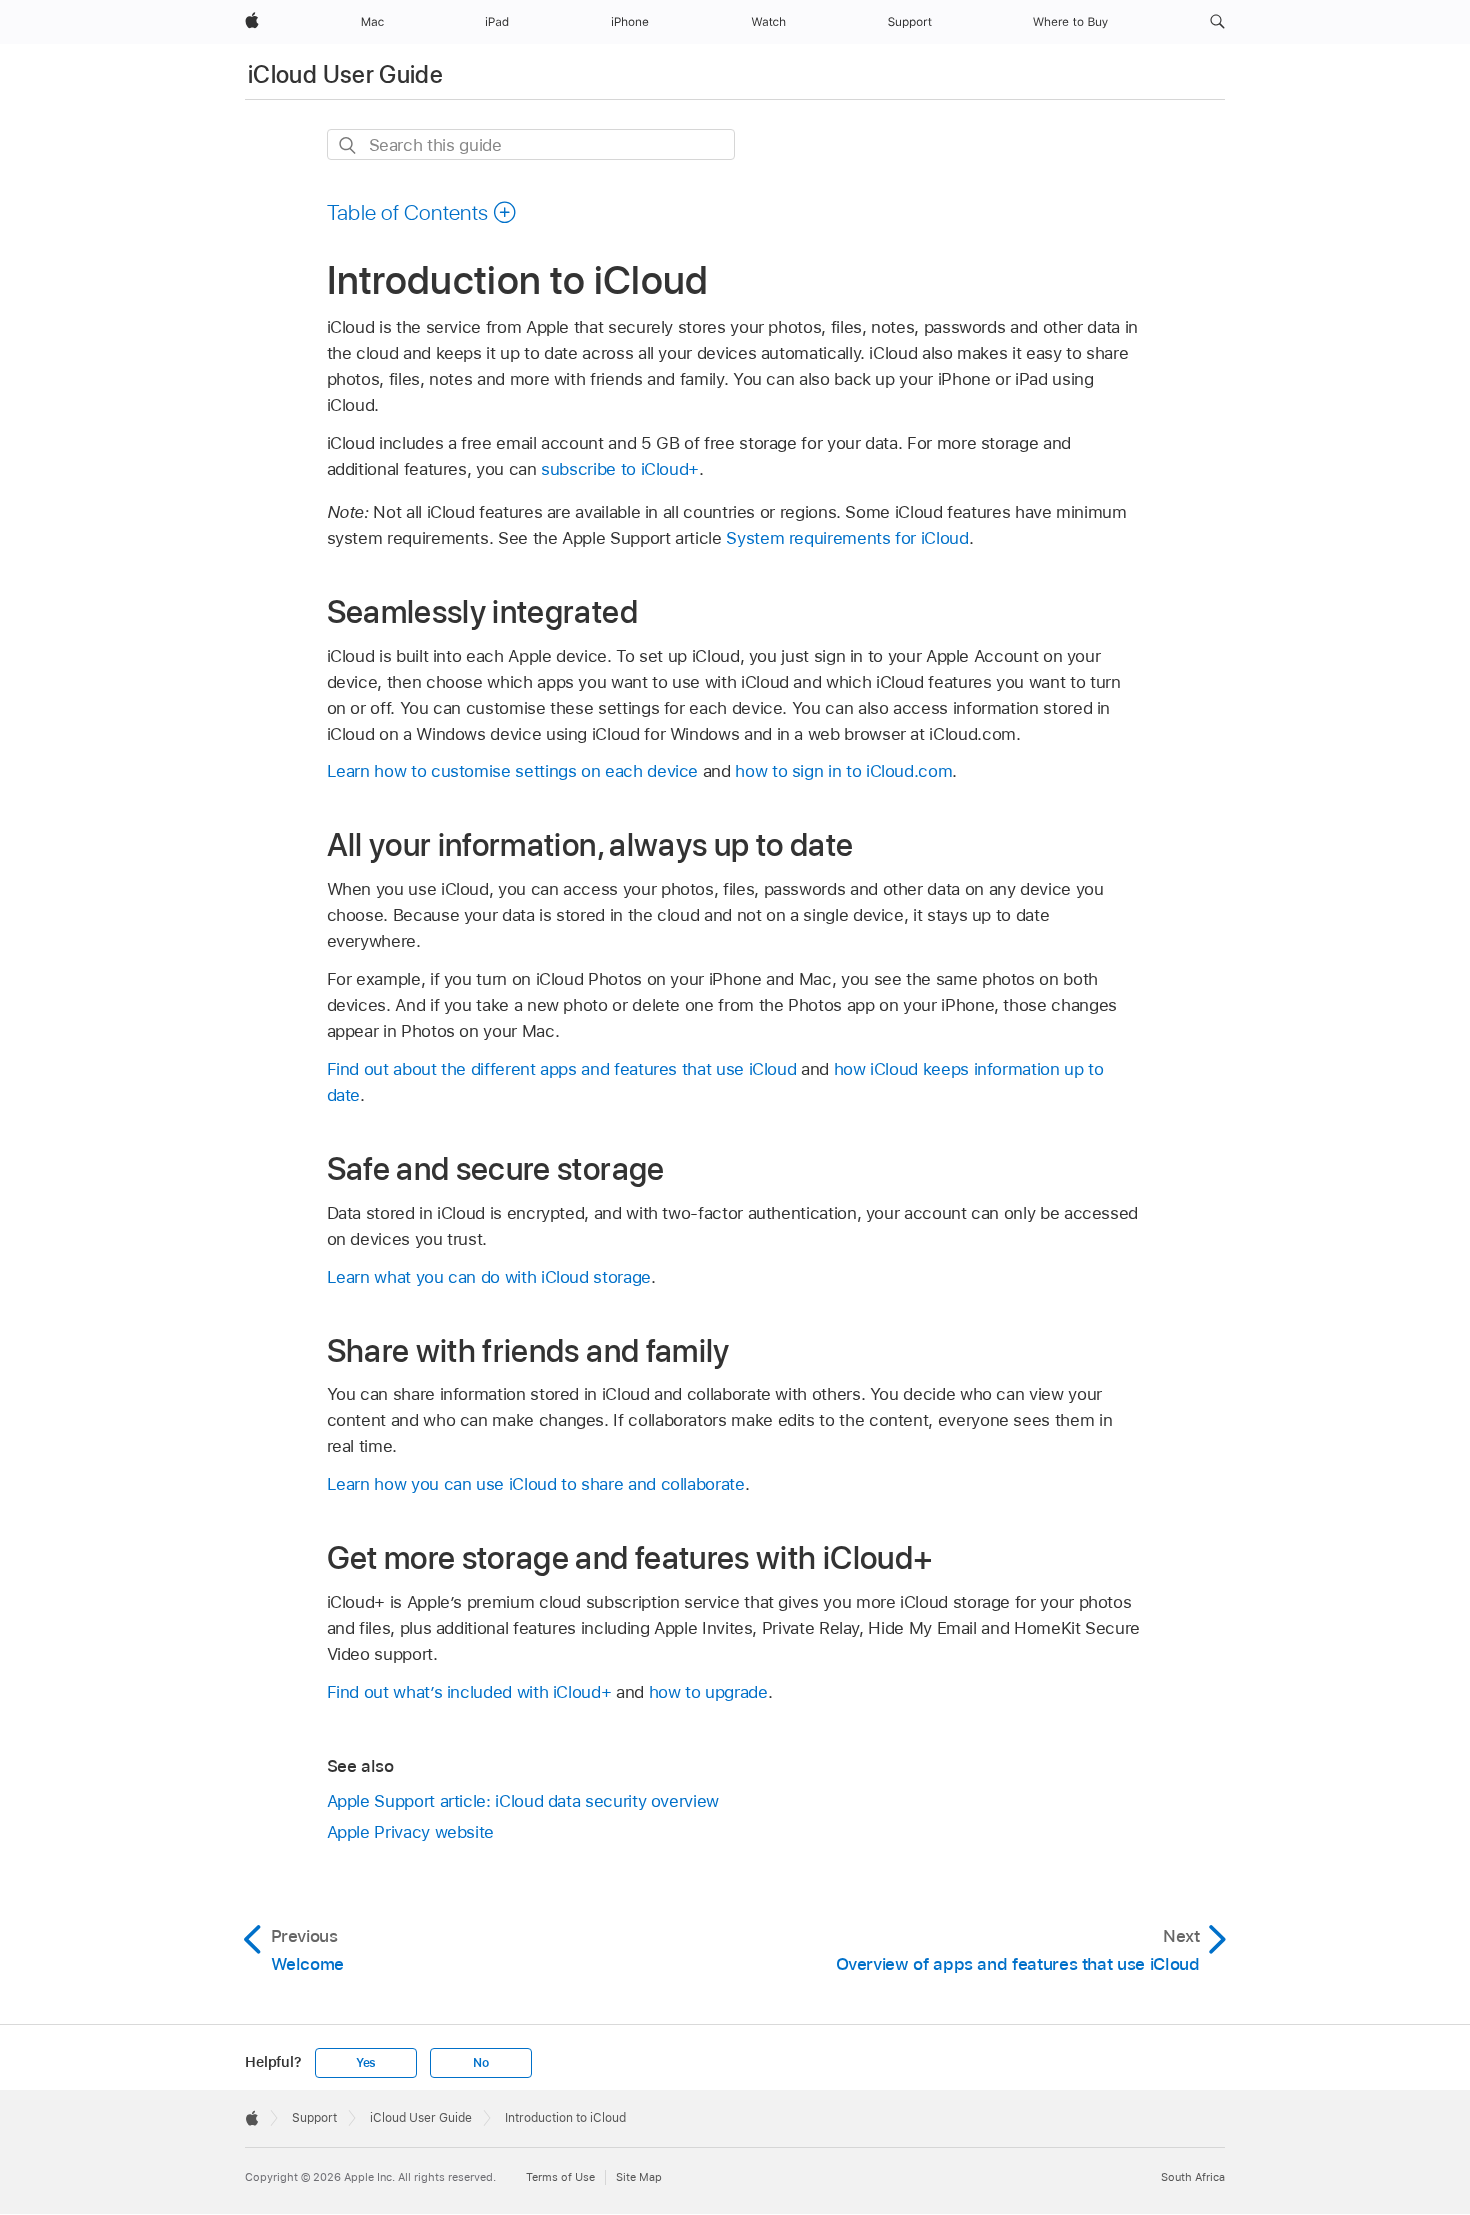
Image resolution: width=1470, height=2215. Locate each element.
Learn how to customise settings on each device (513, 771)
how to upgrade (708, 1692)
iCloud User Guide (345, 74)
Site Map (639, 2177)
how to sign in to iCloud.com (843, 771)
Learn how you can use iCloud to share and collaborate (536, 1484)
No (481, 2063)
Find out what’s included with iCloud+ (469, 1692)
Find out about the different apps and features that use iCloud (562, 1069)
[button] (1217, 22)
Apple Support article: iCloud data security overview (523, 1801)
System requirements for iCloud (847, 538)
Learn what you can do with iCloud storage (489, 1277)
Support (314, 2118)
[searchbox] (531, 144)
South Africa (1193, 2177)
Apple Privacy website (411, 1832)
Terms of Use (560, 2177)
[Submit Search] (348, 145)
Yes (366, 2063)
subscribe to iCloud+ (620, 469)
